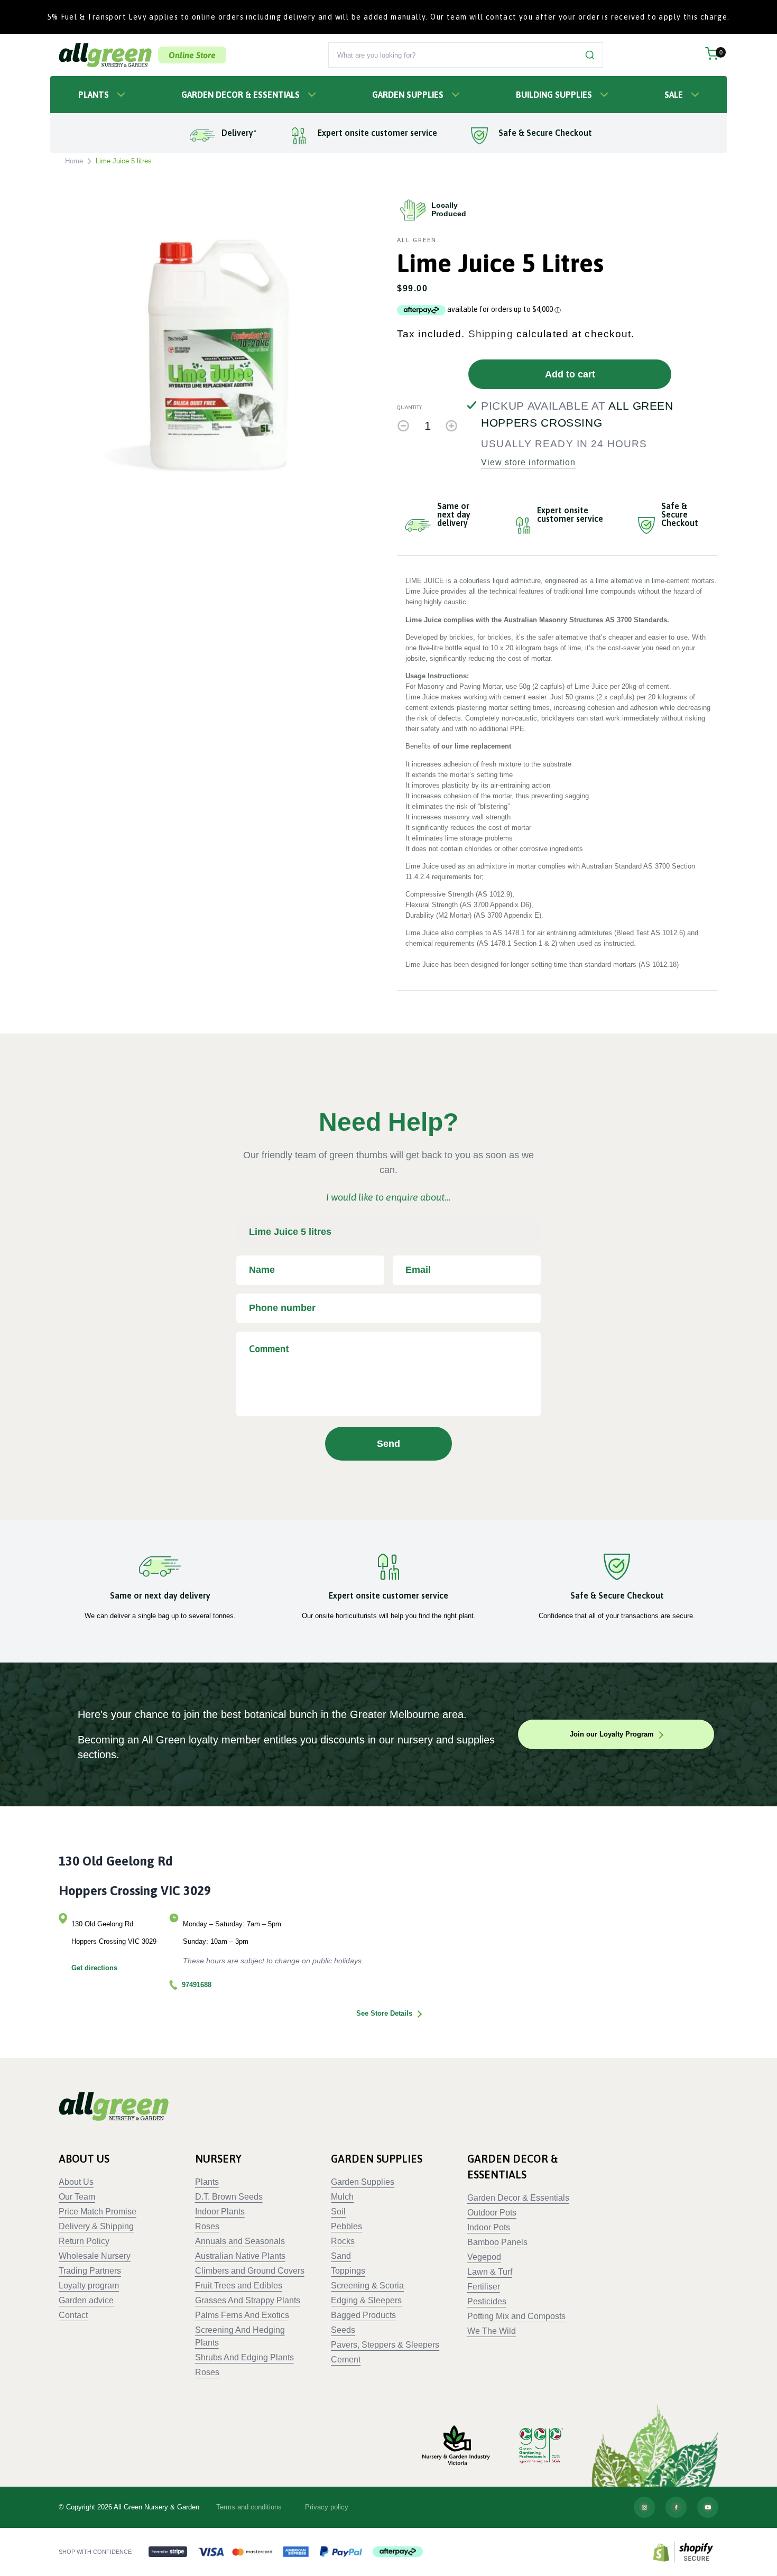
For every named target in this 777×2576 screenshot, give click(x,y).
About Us (76, 2182)
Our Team (77, 2197)
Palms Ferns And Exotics (242, 2315)
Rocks (343, 2241)
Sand (341, 2256)
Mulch (342, 2197)
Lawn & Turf (490, 2272)
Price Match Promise (98, 2212)
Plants (94, 95)
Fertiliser (484, 2287)
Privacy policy (327, 2507)
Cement (346, 2360)
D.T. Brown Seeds (229, 2197)
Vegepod (484, 2257)
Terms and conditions (249, 2507)
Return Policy (84, 2241)
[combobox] (453, 55)
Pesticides (487, 2301)
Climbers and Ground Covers (250, 2271)
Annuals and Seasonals (240, 2241)
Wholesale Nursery (95, 2256)
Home (74, 161)
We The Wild (492, 2331)
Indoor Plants (220, 2212)
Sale (674, 95)
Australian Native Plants (240, 2256)
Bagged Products (363, 2315)
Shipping (491, 334)
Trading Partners (90, 2271)
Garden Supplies (408, 95)
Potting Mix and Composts (516, 2316)
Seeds (343, 2330)
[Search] (590, 55)
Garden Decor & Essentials (240, 95)
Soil (338, 2212)
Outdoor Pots (492, 2213)
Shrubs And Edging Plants (244, 2357)
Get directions (94, 1968)
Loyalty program (89, 2286)
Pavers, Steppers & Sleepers (385, 2345)
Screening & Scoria (367, 2286)
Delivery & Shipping (96, 2226)
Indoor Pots (489, 2227)
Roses (207, 2226)
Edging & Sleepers (366, 2300)
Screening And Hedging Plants (240, 2336)
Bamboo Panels (497, 2242)
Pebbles (346, 2226)
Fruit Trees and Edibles (239, 2286)
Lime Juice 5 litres (124, 161)
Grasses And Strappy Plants (248, 2300)
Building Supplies (554, 95)
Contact (73, 2315)
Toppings (348, 2271)
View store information (528, 463)
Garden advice (86, 2300)
